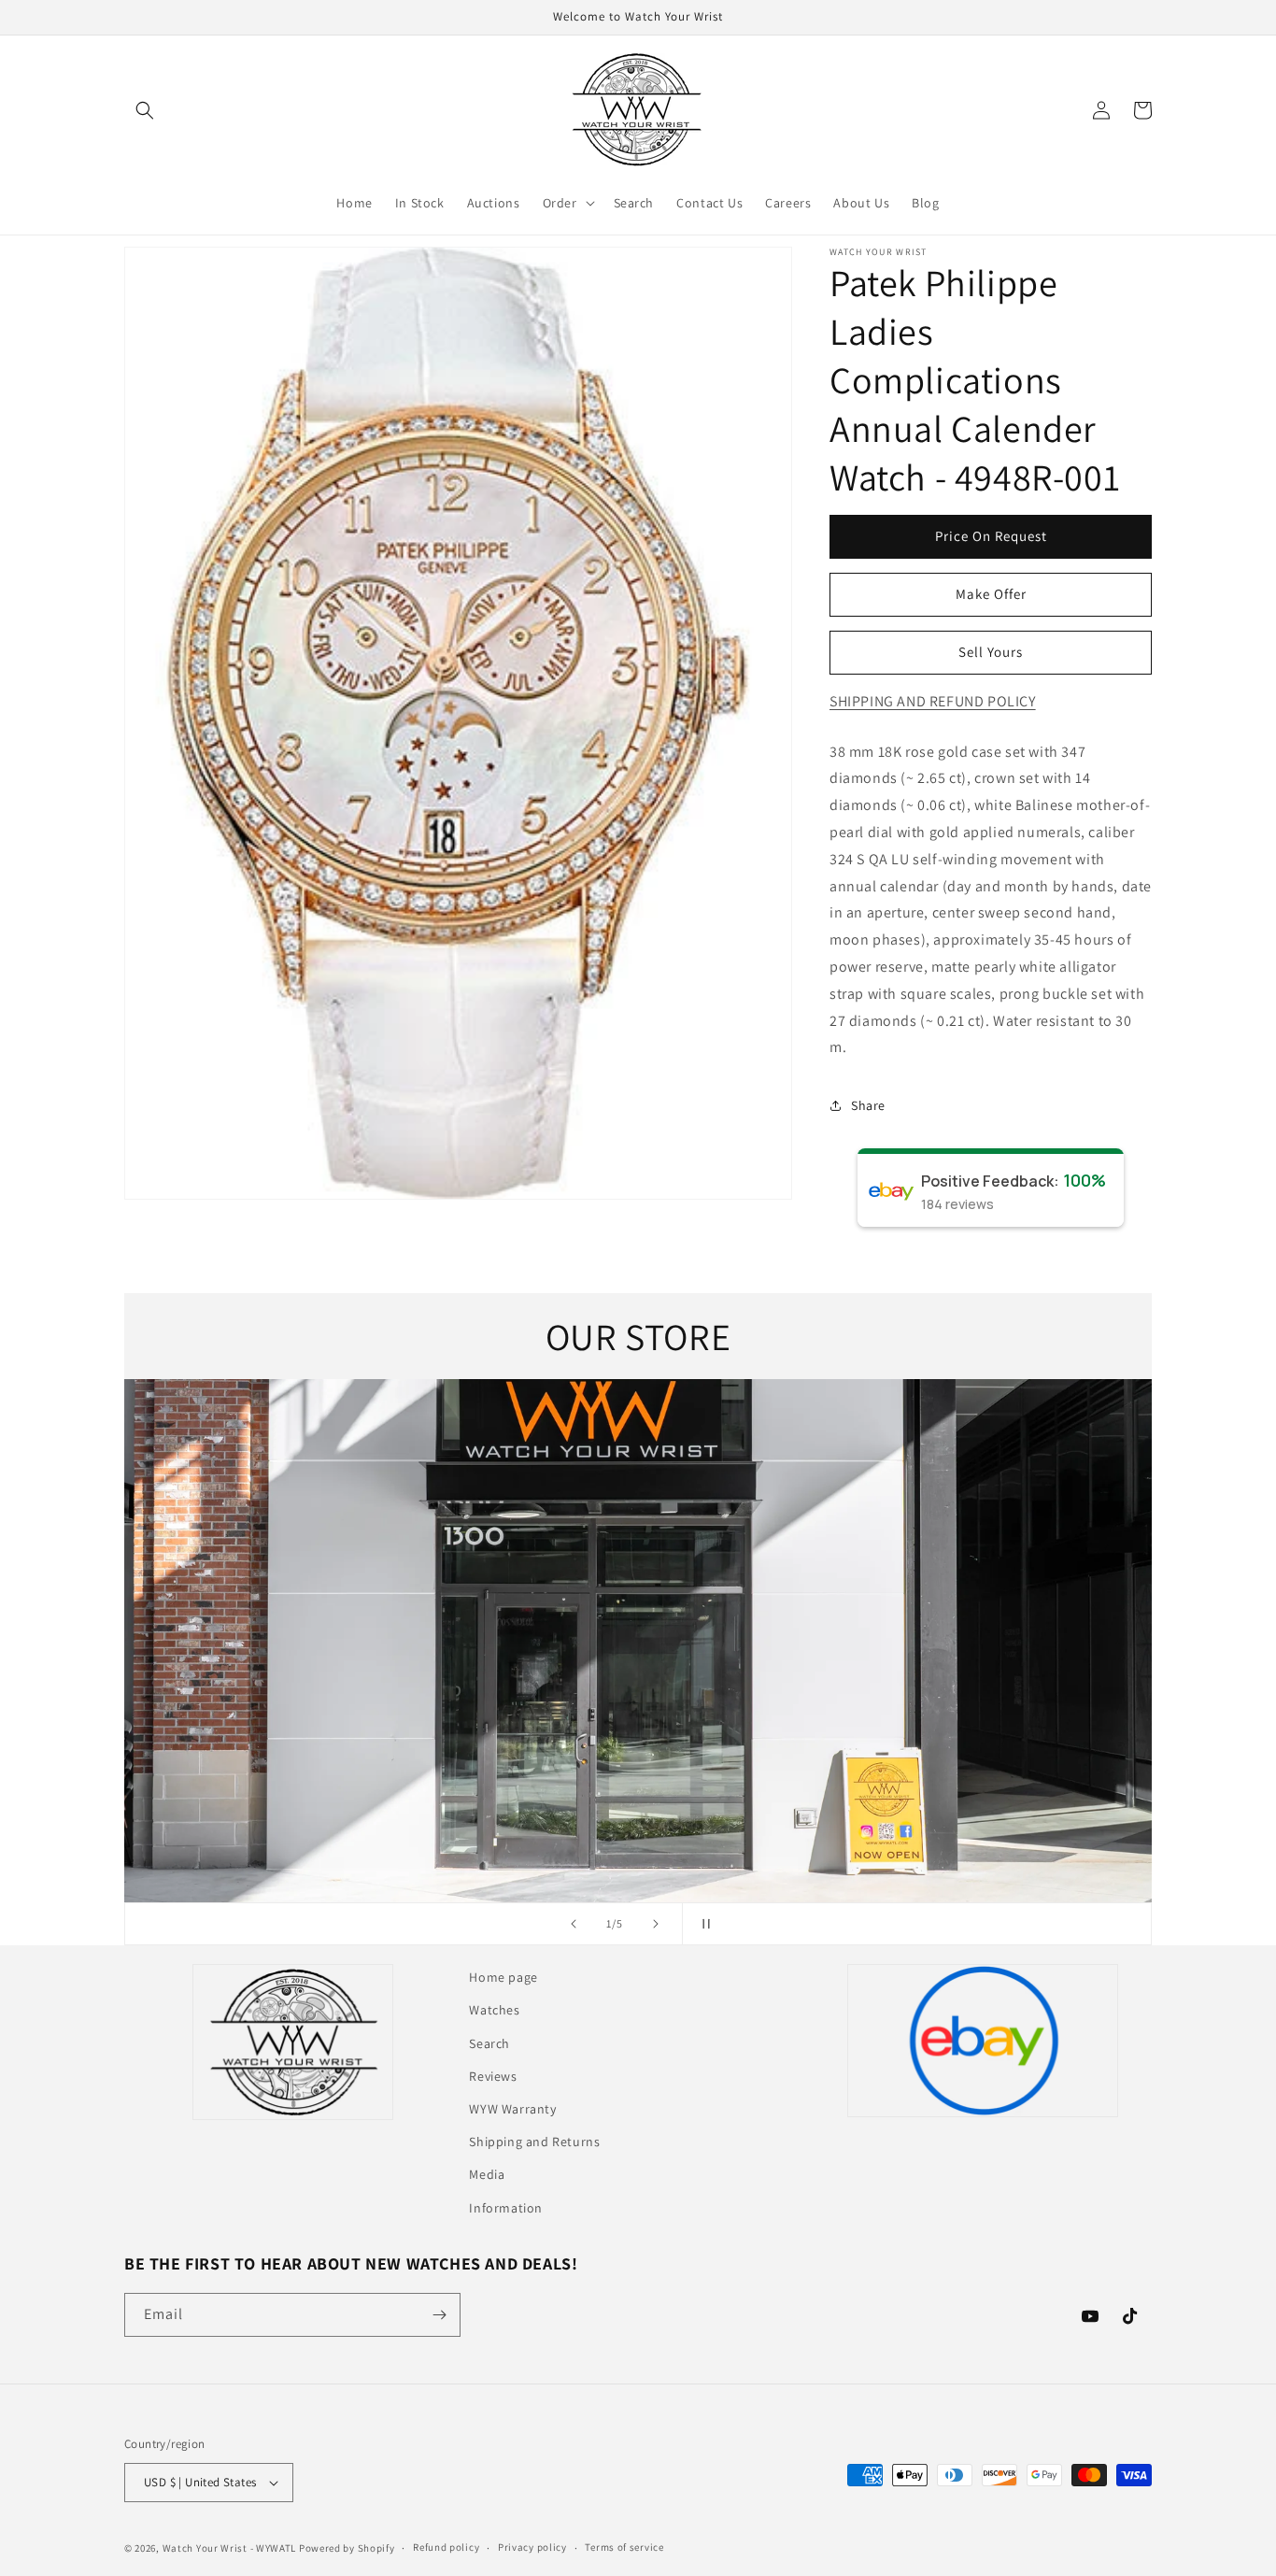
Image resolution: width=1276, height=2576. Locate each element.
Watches (494, 2010)
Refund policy (446, 2547)
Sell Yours (991, 652)
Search (489, 2043)
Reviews (493, 2076)
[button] (145, 110)
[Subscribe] (439, 2315)
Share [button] (868, 1105)
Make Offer (991, 594)
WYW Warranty (512, 2109)
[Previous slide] (574, 1924)
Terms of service (624, 2547)
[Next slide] (656, 1924)
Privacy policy (532, 2547)
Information (506, 2208)
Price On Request (991, 536)
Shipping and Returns (534, 2142)
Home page (503, 1977)
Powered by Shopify (347, 2548)
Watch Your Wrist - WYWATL (230, 2548)
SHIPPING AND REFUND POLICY (933, 701)
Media (487, 2174)
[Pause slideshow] (702, 1924)
